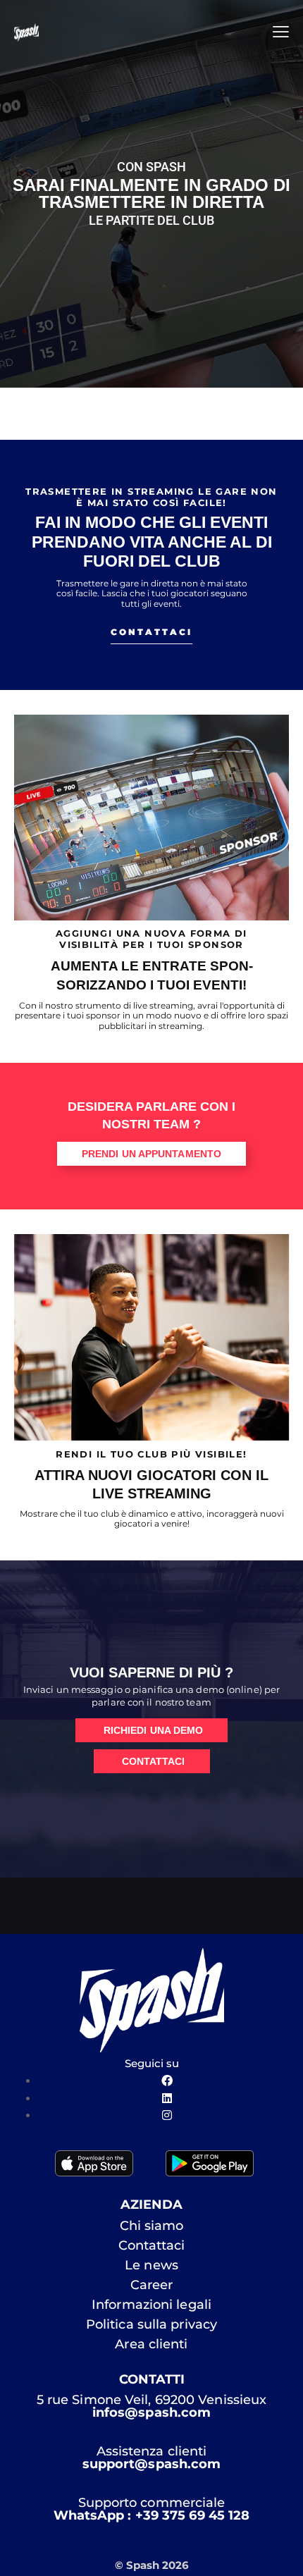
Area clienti (151, 2344)
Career (152, 2285)
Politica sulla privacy (151, 2324)
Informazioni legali (151, 2305)
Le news (151, 2265)
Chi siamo (152, 2226)
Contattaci (152, 2245)
